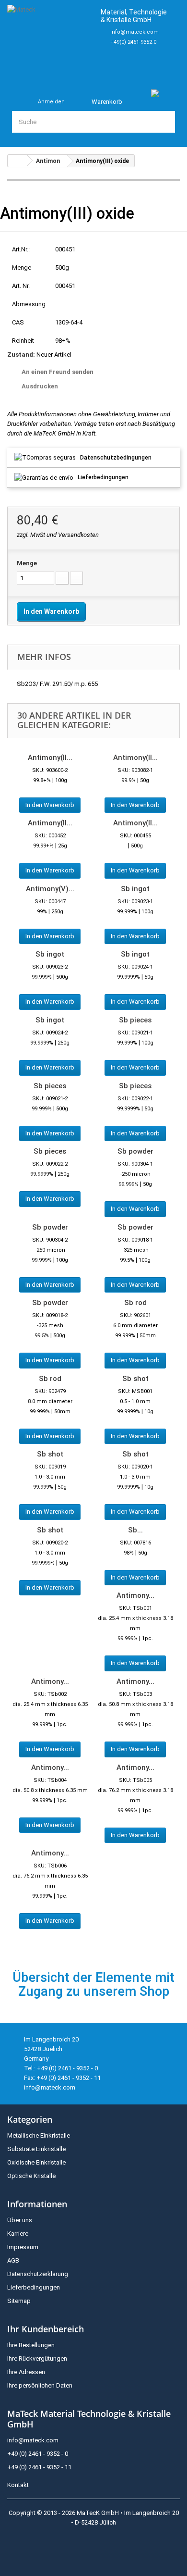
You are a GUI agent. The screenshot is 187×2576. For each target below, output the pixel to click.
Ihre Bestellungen (31, 2345)
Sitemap (19, 2301)
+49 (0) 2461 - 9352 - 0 (38, 2454)
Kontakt (18, 2485)
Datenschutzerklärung (38, 2274)
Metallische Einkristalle (39, 2135)
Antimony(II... (50, 758)
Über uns (20, 2220)
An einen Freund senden (58, 372)
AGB (13, 2260)
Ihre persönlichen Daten (40, 2385)
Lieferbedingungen (103, 477)
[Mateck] (50, 39)
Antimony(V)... (50, 889)
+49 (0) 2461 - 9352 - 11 (39, 2467)
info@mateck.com (134, 32)
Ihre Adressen (26, 2372)
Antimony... (135, 1595)
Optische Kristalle (31, 2176)
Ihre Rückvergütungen (37, 2358)
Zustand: (21, 355)
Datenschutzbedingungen (116, 458)
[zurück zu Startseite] (17, 161)
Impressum (23, 2247)
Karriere (18, 2234)
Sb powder (135, 1151)
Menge (27, 563)
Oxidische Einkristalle (36, 2162)
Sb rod (135, 1303)
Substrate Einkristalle (36, 2149)
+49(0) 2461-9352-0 (133, 42)
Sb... (135, 1530)
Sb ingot (135, 889)
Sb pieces (135, 1020)
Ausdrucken (40, 386)
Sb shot (135, 1379)
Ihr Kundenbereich (46, 2329)
